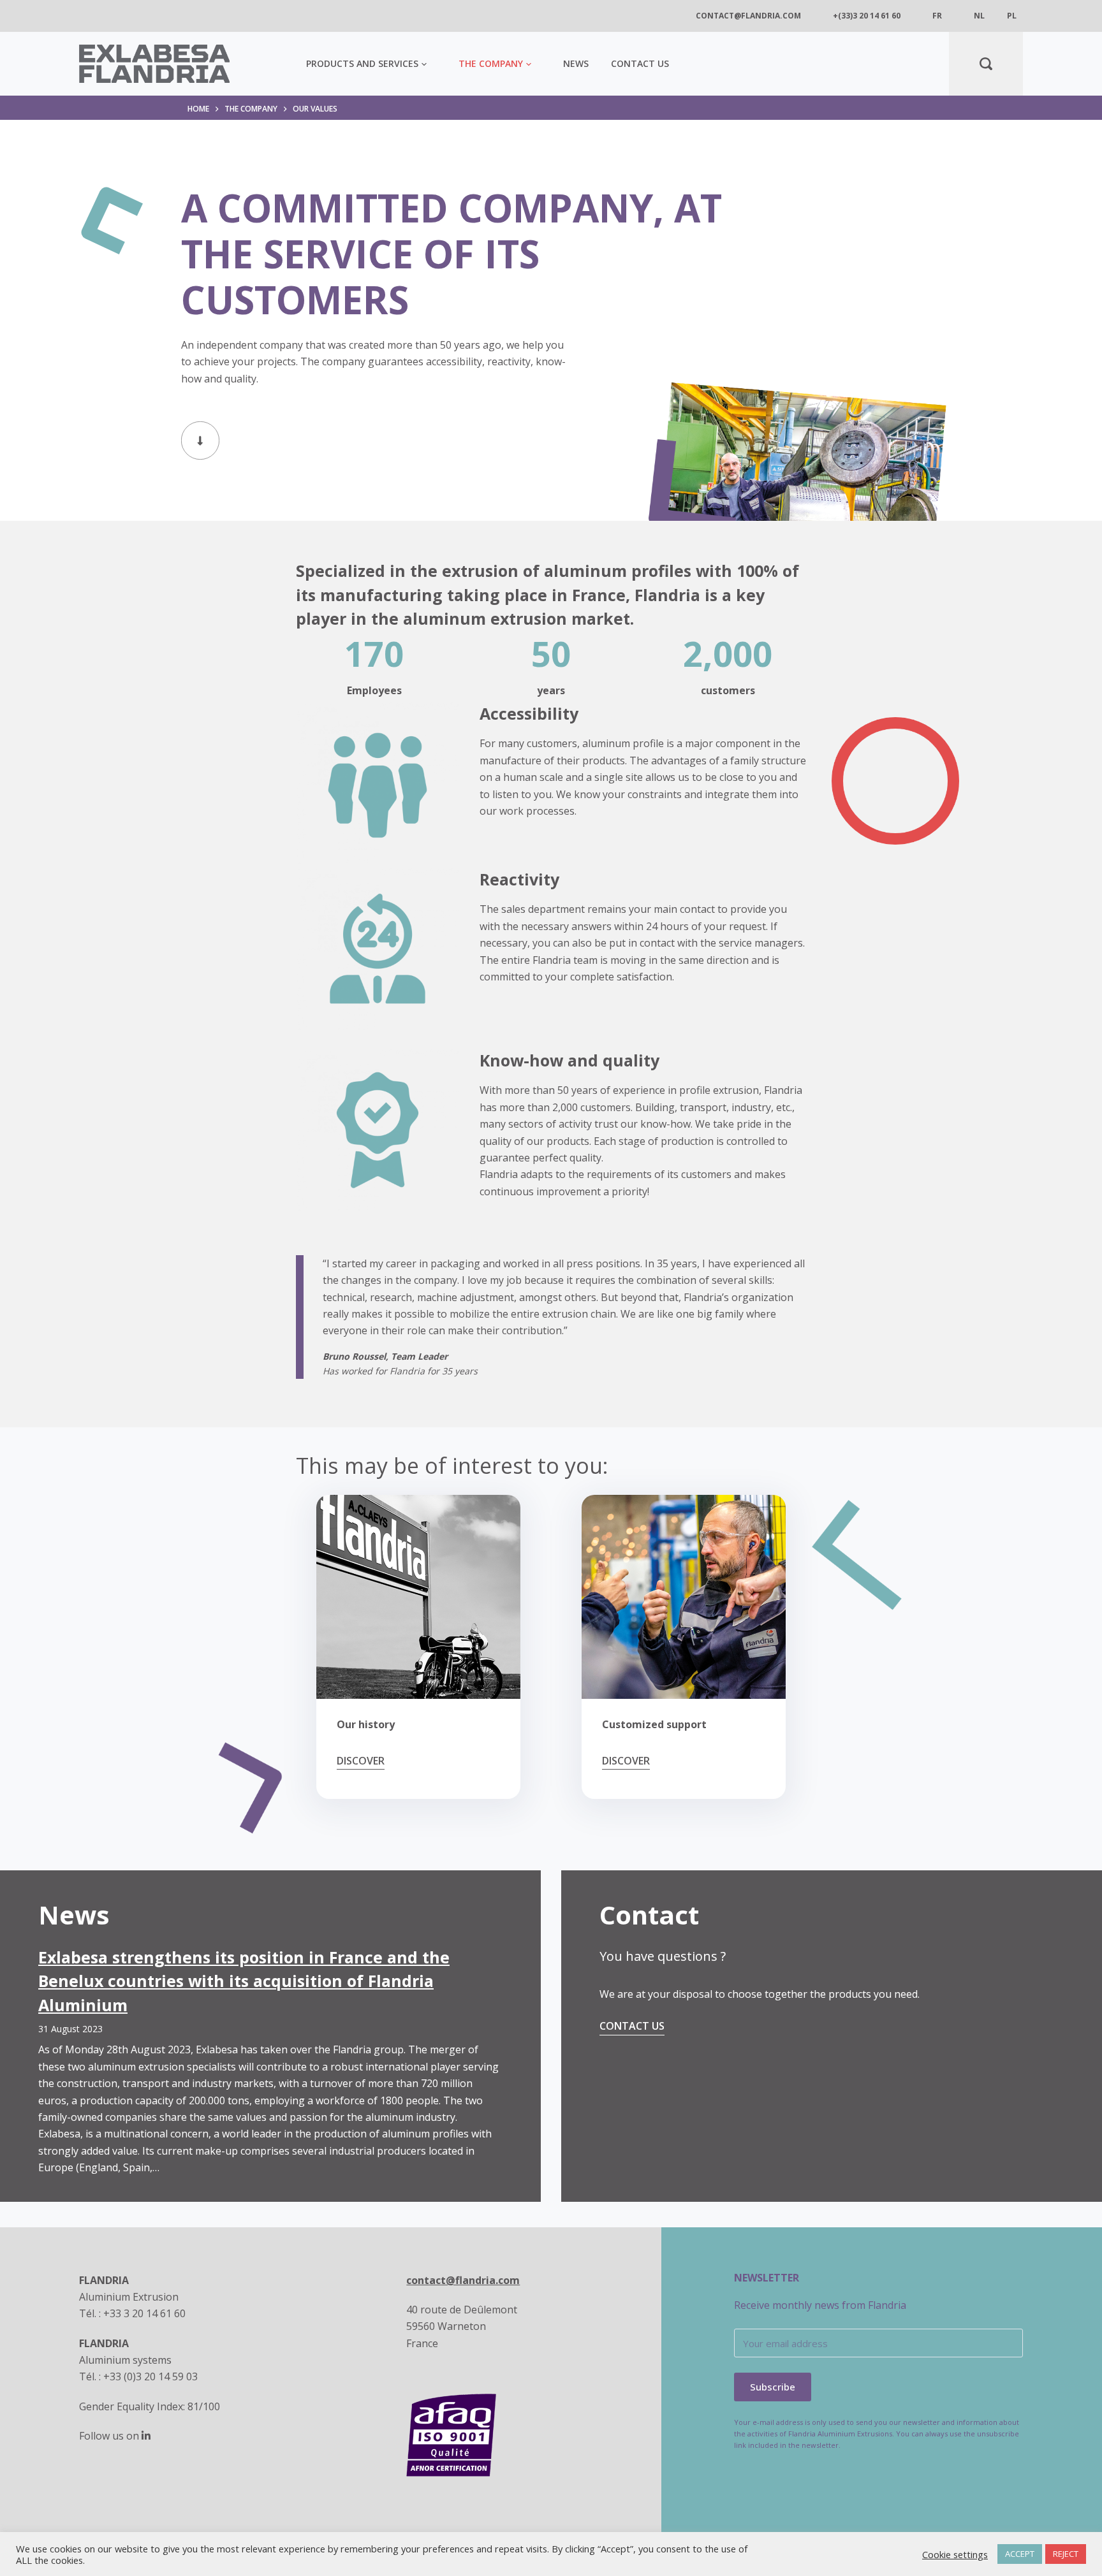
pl (1012, 16)
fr (937, 16)
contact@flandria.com (748, 16)
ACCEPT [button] (1020, 2554)
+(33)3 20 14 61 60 (867, 16)
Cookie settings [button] (955, 2554)
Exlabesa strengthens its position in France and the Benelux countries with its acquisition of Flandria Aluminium (244, 1981)
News (576, 63)
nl (979, 16)
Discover (361, 1761)
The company (491, 63)
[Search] (986, 64)
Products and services (362, 63)
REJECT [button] (1066, 2554)
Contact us (640, 63)
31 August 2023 (70, 2029)
